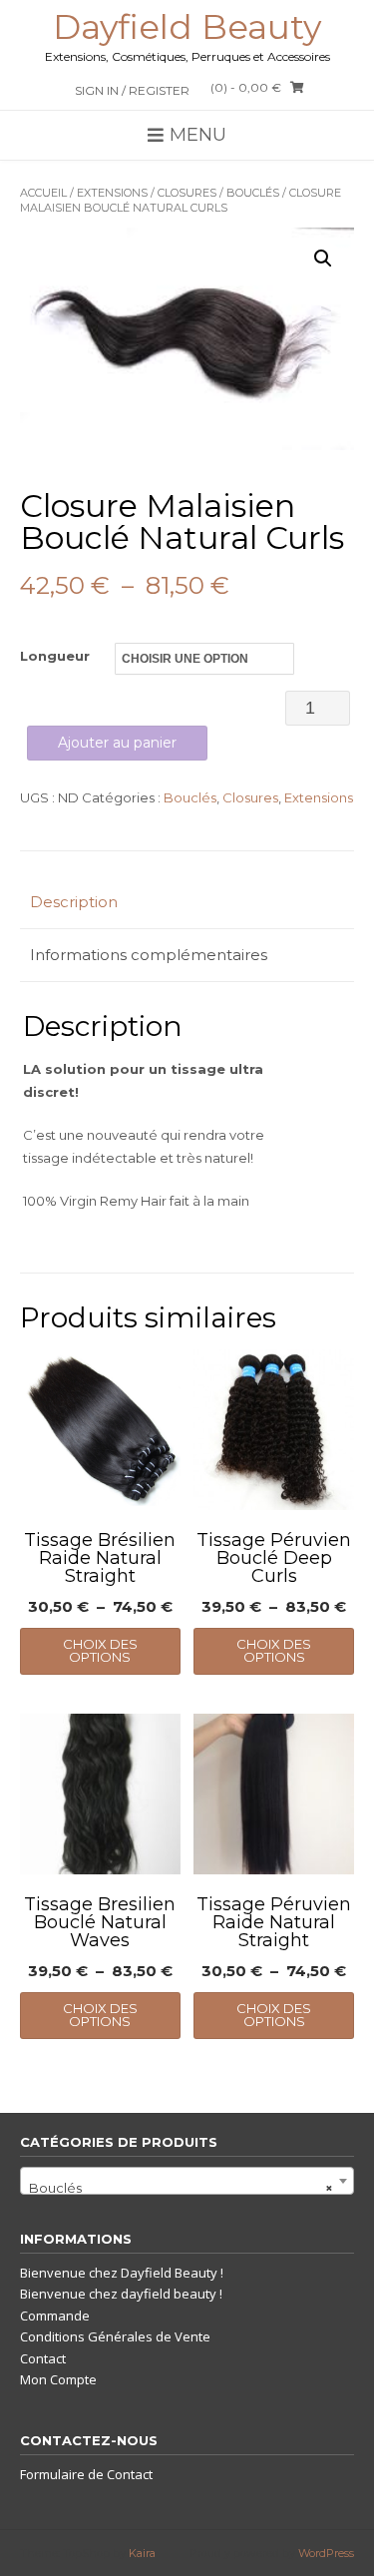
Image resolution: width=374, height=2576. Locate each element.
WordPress (326, 2553)
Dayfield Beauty (187, 27)
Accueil (43, 193)
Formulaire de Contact (86, 2474)
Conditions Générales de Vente (115, 2336)
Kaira (142, 2553)
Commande (55, 2316)
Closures (187, 193)
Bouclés (253, 193)
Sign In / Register (132, 90)
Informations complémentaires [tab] (149, 955)
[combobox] (187, 2181)
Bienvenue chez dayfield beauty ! (121, 2294)
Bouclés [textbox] (181, 2188)
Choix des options (100, 1650)
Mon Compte (58, 2379)
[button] (323, 258)
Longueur (55, 656)
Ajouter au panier (117, 743)
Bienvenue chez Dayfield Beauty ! (122, 2273)
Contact (43, 2358)
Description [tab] (74, 902)
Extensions (112, 193)
